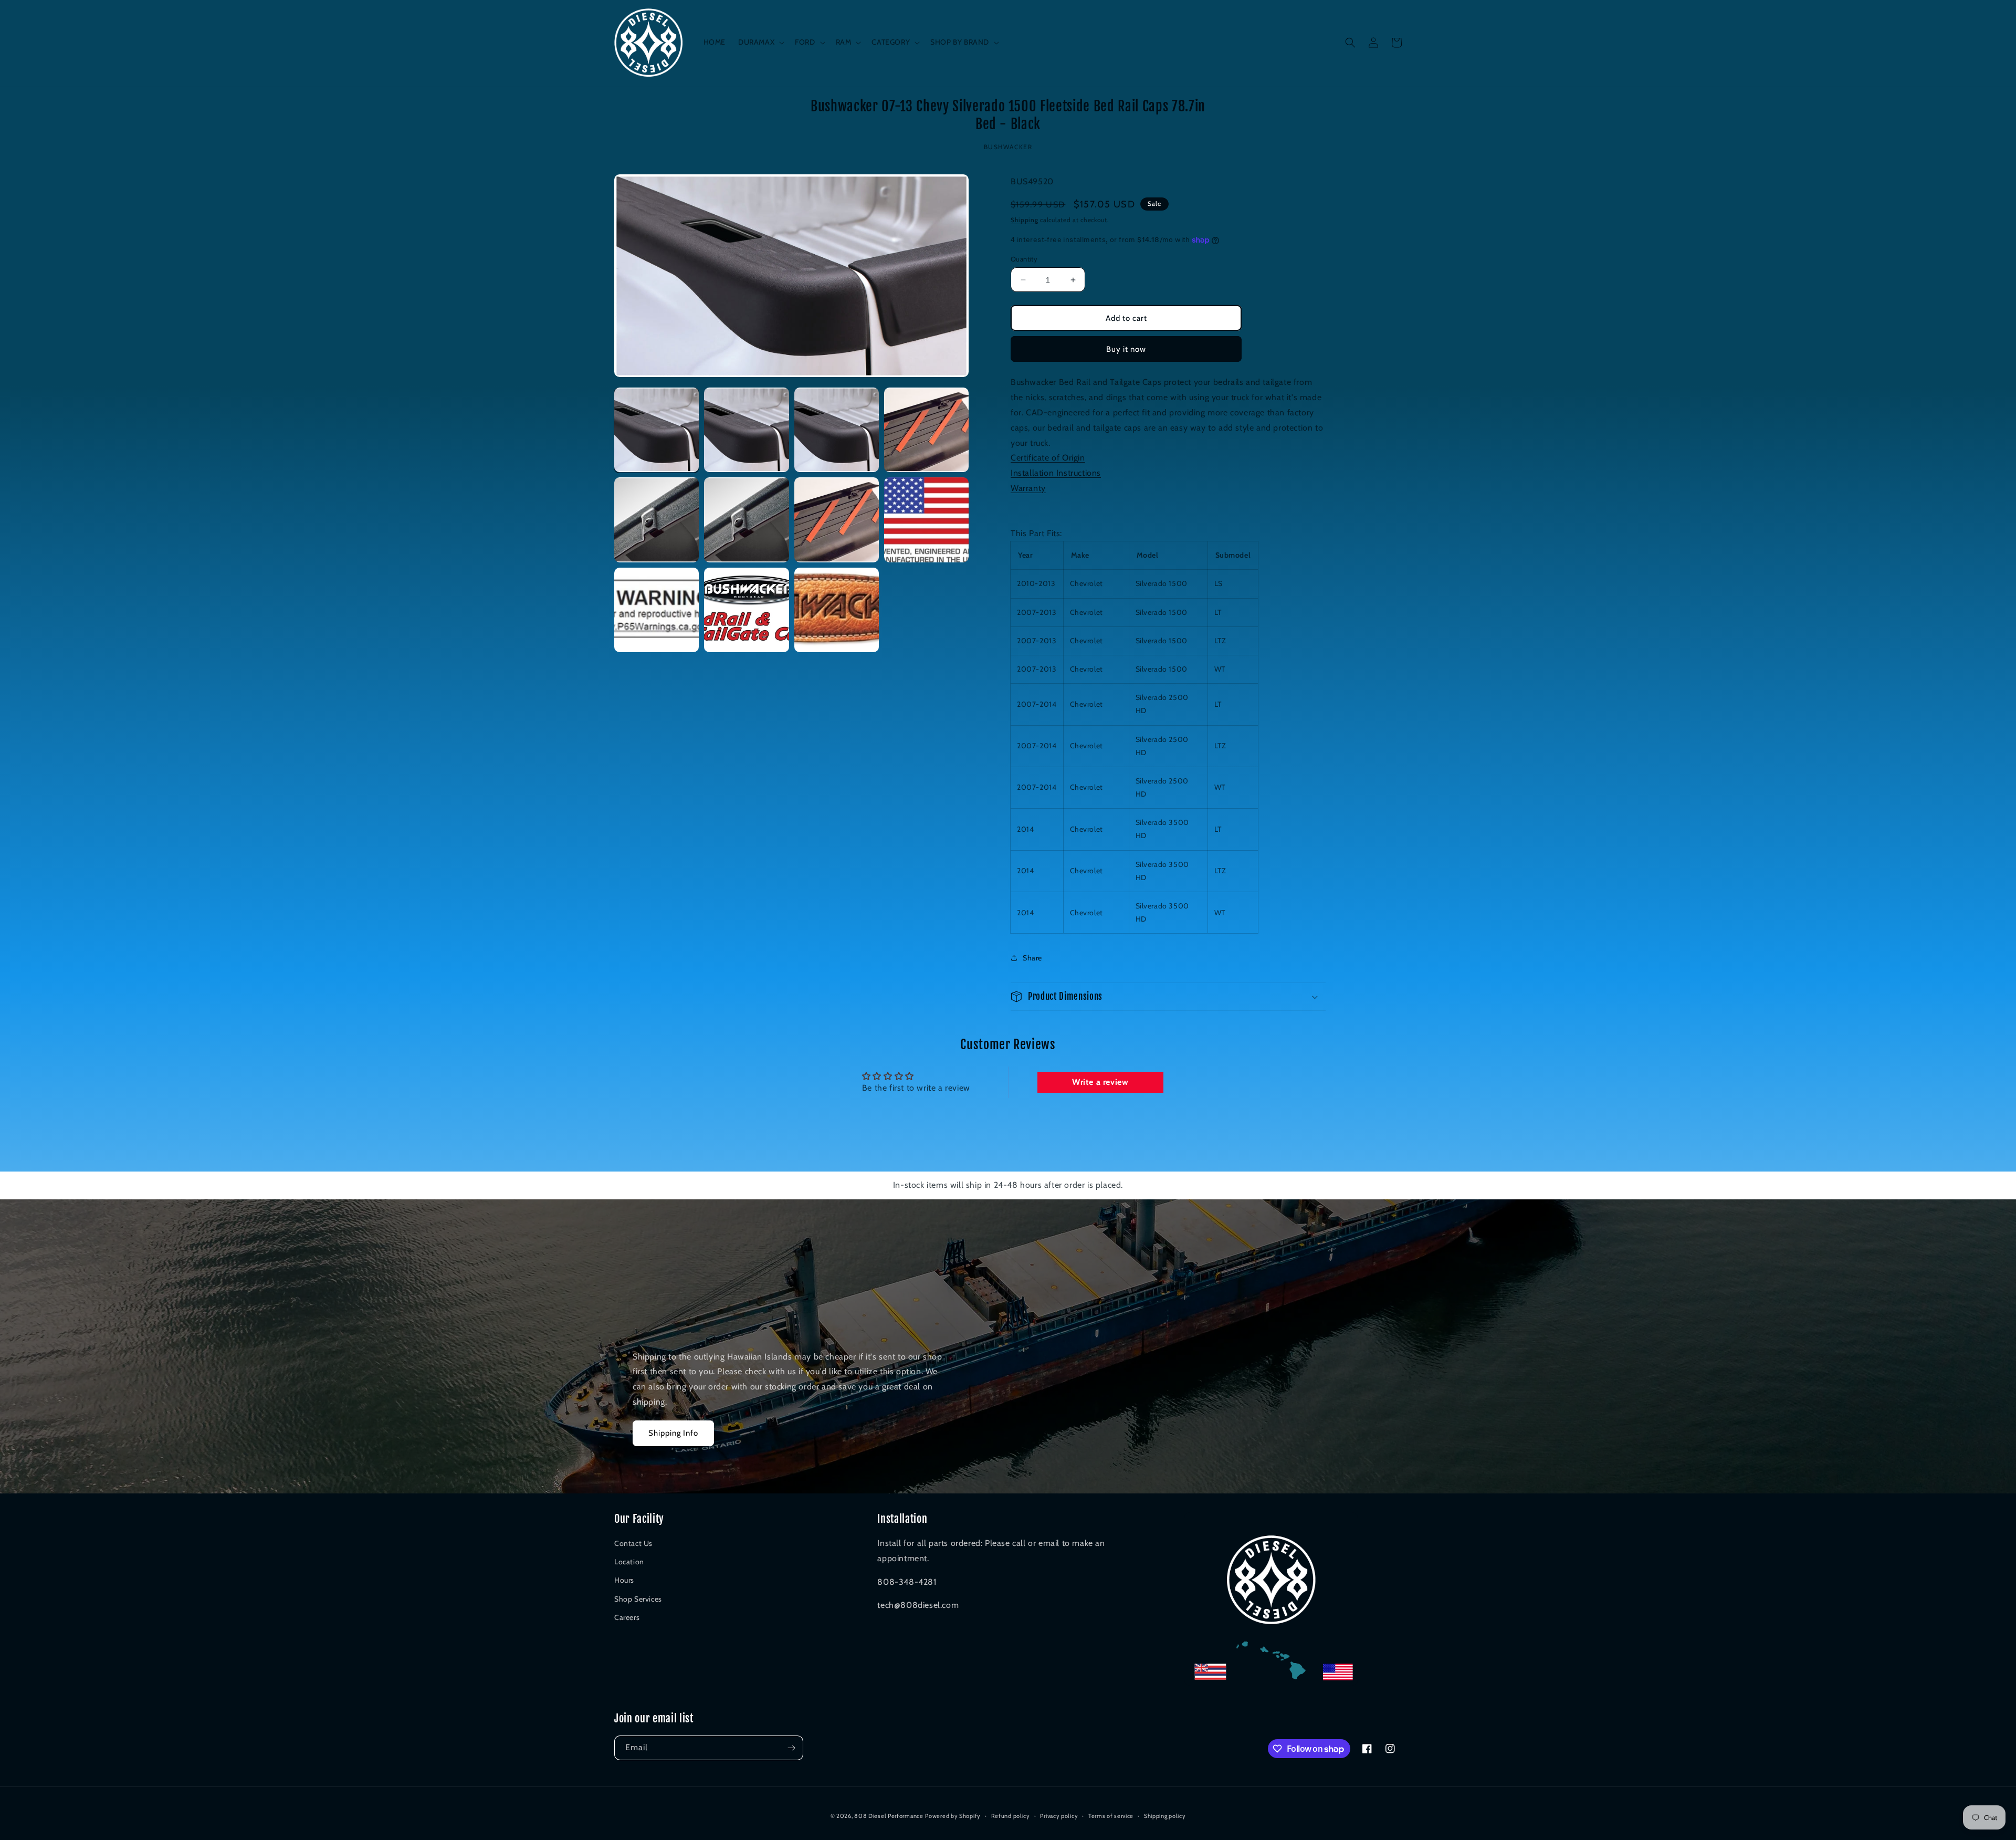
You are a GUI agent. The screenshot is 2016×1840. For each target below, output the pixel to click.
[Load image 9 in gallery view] (657, 610)
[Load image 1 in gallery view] (657, 430)
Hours (624, 1580)
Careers (627, 1617)
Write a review (1100, 1082)
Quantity (1024, 259)
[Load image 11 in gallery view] (837, 610)
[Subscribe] (791, 1748)
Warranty (1028, 488)
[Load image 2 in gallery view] (746, 430)
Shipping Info (673, 1433)
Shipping (1025, 220)
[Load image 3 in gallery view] (837, 430)
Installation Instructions (1056, 473)
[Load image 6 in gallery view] (746, 520)
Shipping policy (1165, 1816)
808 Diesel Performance (889, 1816)
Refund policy (1011, 1816)
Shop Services (638, 1599)
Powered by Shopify (953, 1816)
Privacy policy (1059, 1816)
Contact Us (633, 1543)
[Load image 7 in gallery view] (837, 520)
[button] (760, 42)
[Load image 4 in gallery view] (926, 430)
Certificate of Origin (1048, 458)
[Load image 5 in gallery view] (657, 520)
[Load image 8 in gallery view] (926, 520)
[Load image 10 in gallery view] (746, 610)
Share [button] (1032, 958)
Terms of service (1111, 1816)
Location (629, 1562)
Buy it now (1126, 349)
